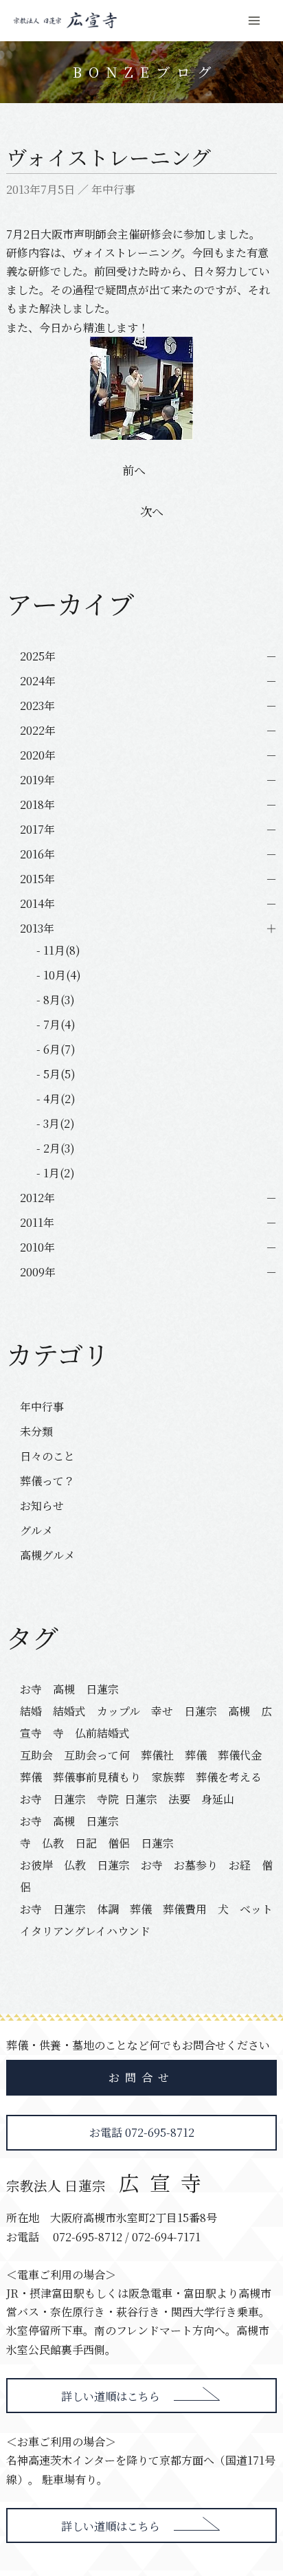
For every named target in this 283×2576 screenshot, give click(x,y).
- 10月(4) (59, 975)
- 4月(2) (56, 1099)
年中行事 (113, 189)
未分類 (36, 1431)
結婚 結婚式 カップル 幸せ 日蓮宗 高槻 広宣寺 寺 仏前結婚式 (146, 1722)
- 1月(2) (56, 1173)
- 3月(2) (56, 1123)
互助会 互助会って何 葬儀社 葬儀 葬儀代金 (141, 1755)
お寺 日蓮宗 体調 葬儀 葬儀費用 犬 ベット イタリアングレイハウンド (147, 1920)
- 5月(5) (56, 1074)
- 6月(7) (56, 1049)
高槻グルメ (47, 1555)
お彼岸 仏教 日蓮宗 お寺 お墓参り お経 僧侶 (146, 1876)
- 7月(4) (56, 1024)
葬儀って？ (47, 1481)
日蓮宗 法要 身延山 (179, 1799)
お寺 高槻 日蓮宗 (75, 1689)
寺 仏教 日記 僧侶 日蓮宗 (97, 1843)
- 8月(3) (56, 1000)
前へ (134, 470)
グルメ (36, 1530)
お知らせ (42, 1506)
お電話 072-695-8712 (142, 2132)
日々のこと (47, 1456)
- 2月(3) (56, 1148)
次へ (152, 511)
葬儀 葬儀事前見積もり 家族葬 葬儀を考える (141, 1777)
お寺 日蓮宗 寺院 (69, 1799)
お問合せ (141, 2077)
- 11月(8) (58, 950)
